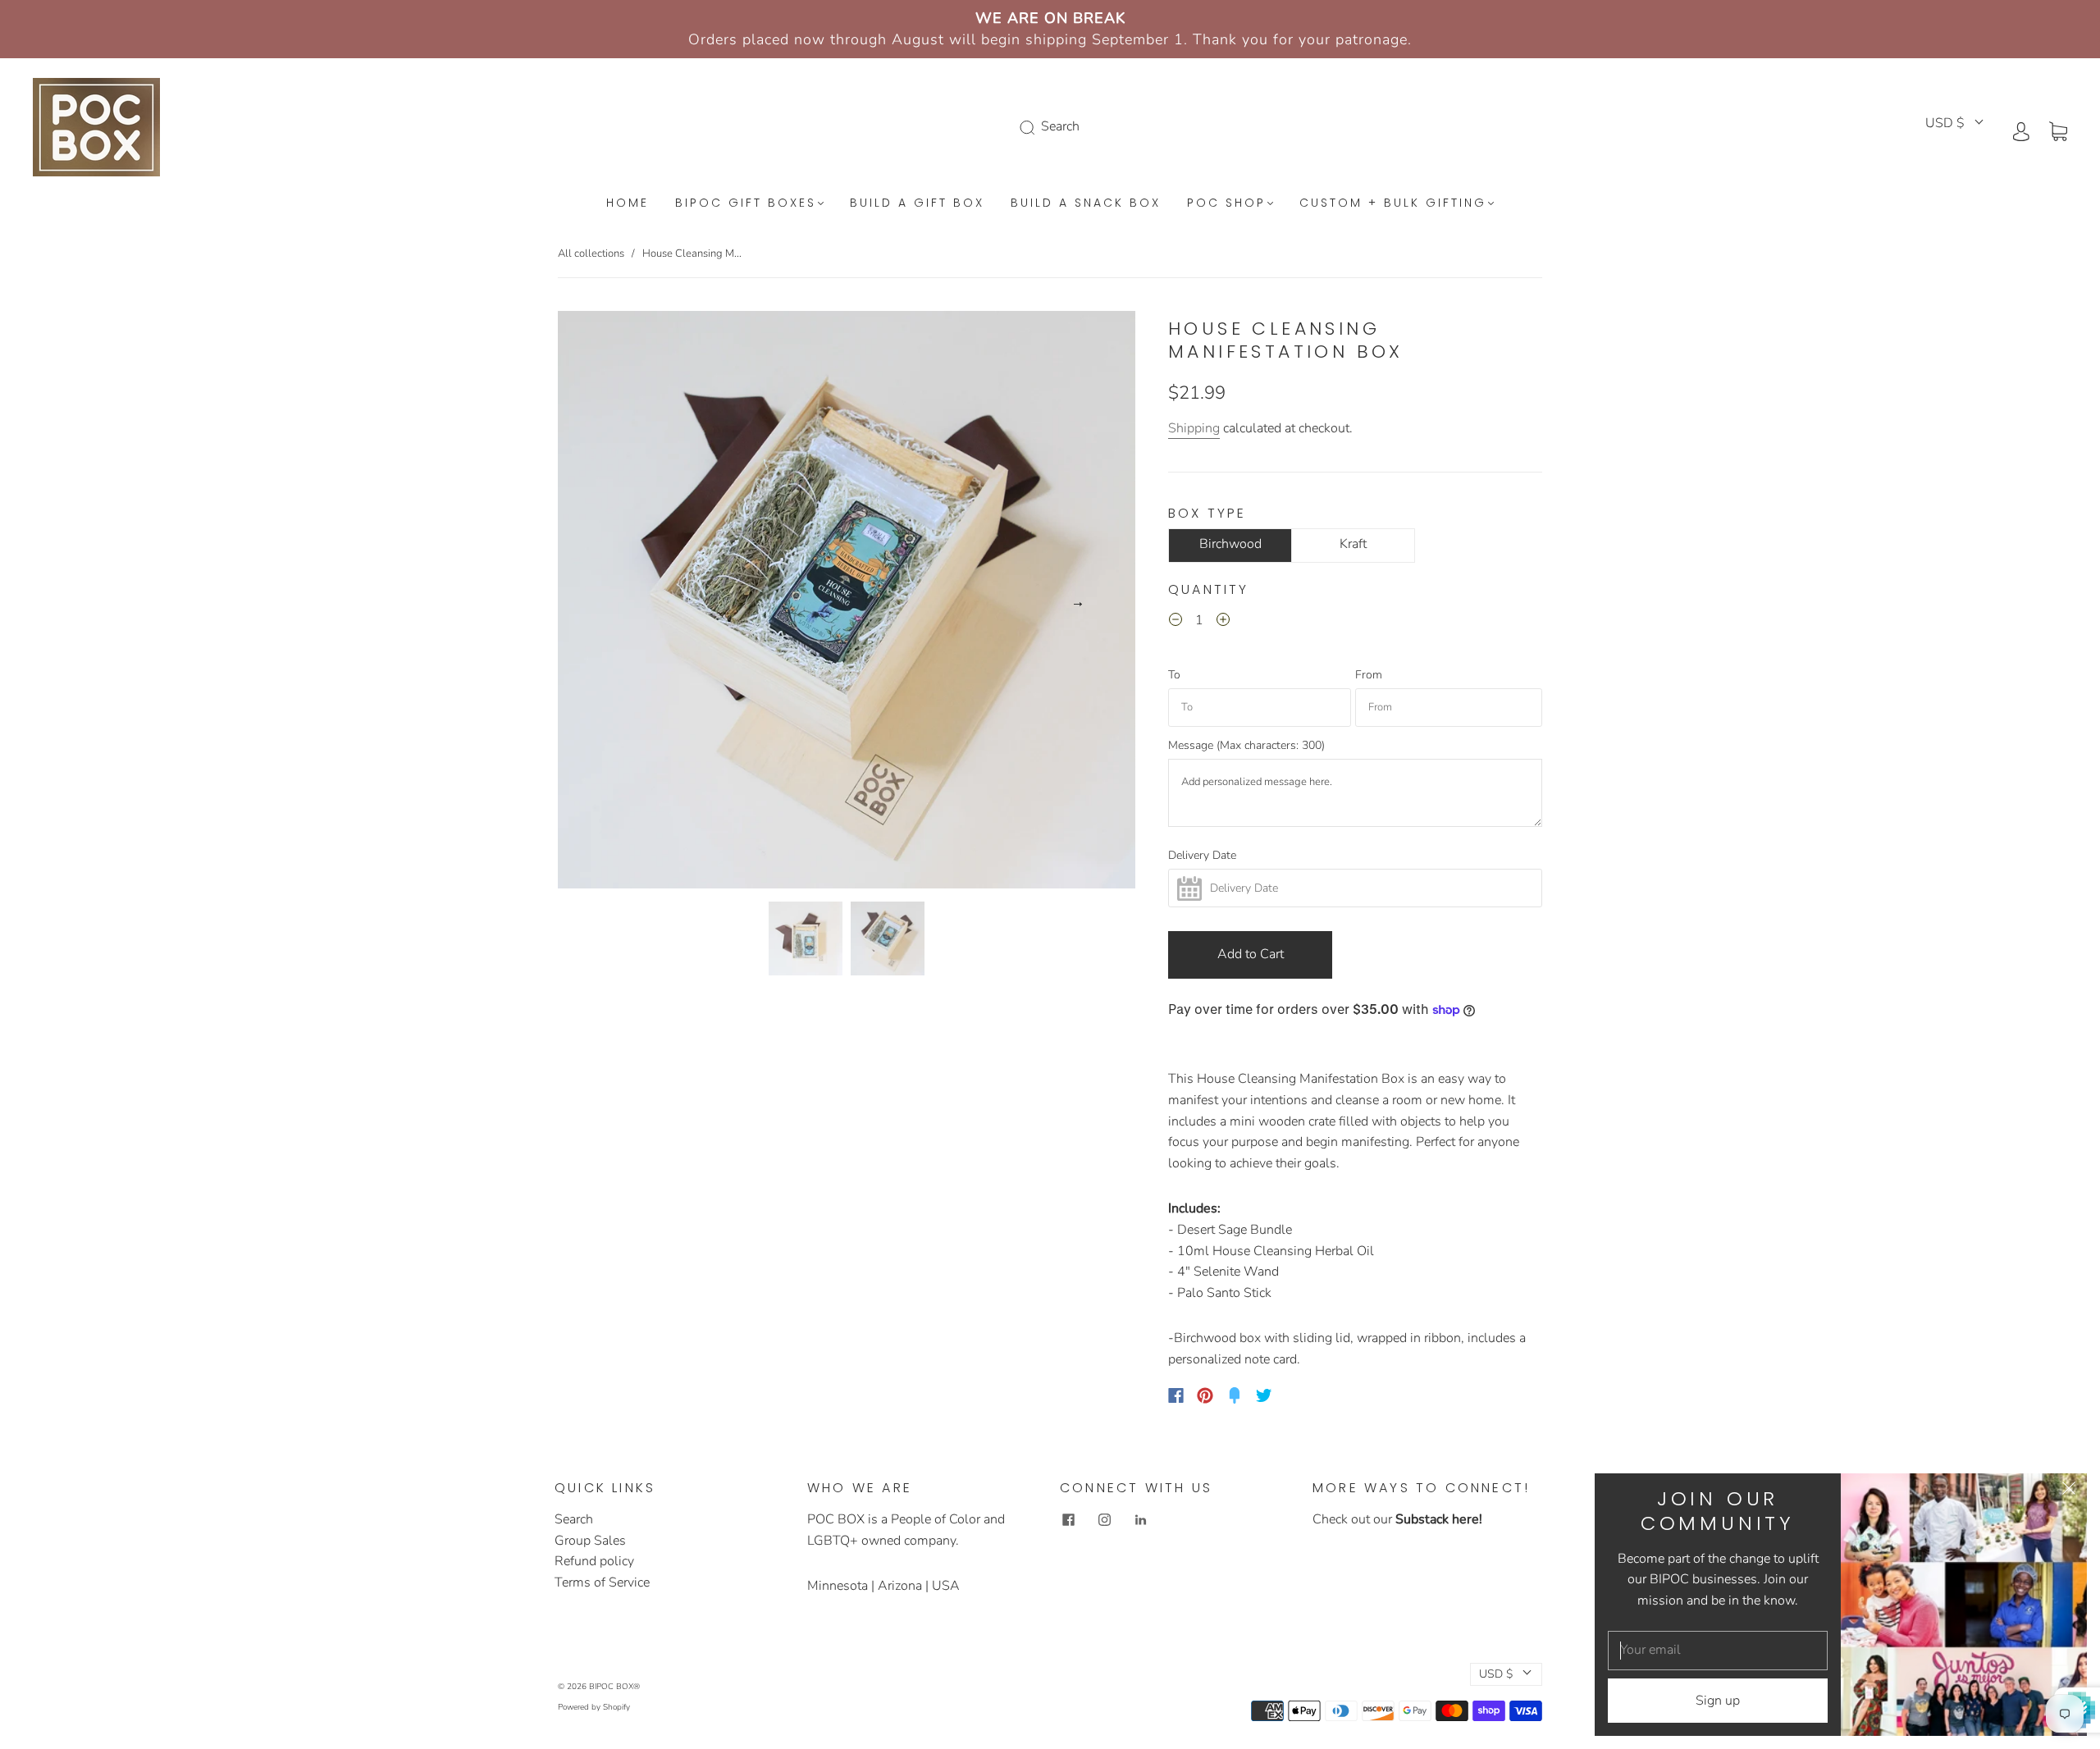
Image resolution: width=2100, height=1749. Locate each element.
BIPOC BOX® (614, 1687)
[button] (616, 603)
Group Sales (590, 1541)
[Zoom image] (847, 603)
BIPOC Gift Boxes (746, 203)
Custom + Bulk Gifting (1393, 203)
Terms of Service (602, 1582)
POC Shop (1226, 203)
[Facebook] (1176, 1395)
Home (628, 203)
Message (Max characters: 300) (1246, 746)
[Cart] (2058, 130)
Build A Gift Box (917, 203)
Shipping (1194, 428)
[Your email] (1718, 1651)
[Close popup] (2069, 1491)
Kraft (1353, 544)
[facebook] (1068, 1519)
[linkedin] (1140, 1519)
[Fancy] (1235, 1395)
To (1174, 675)
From (1369, 675)
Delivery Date (1202, 856)
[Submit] (1030, 127)
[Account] (2021, 130)
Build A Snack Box (1086, 203)
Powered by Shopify (594, 1707)
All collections (591, 253)
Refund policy (594, 1561)
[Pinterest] (1205, 1395)
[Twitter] (1264, 1395)
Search (574, 1519)
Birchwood (1230, 544)
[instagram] (1104, 1519)
